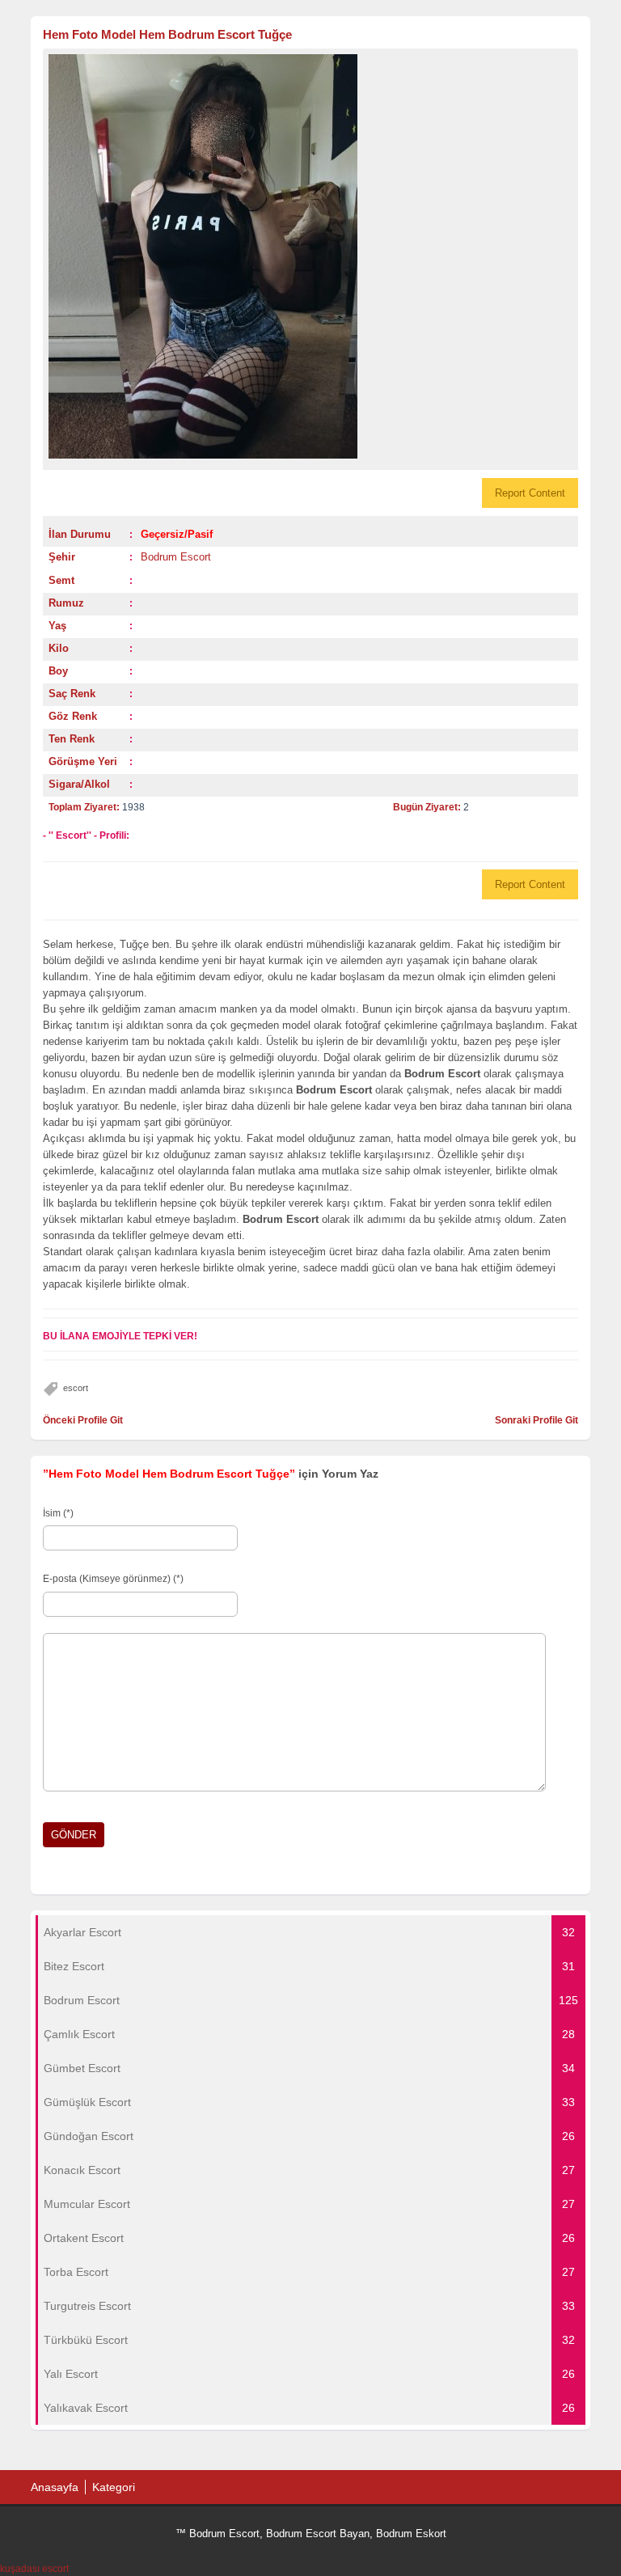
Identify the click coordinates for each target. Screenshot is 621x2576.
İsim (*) (58, 1513)
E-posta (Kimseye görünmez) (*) (113, 1579)
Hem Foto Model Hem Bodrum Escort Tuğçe (167, 34)
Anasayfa (55, 2487)
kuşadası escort (34, 2569)
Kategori (114, 2487)
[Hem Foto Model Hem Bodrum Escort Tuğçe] (310, 256)
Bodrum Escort (176, 557)
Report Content (530, 493)
